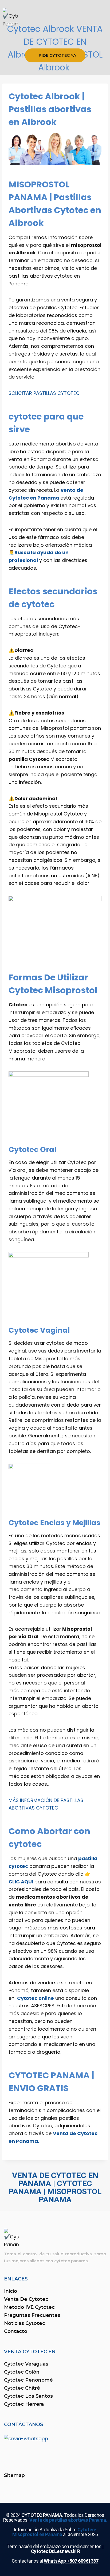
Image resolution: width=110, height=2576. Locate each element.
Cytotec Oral (32, 1149)
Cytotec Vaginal (39, 1330)
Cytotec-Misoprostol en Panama (54, 2532)
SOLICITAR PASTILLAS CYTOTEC (44, 393)
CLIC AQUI (21, 1882)
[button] (55, 38)
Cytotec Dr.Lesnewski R (56, 2551)
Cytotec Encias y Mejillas (54, 1523)
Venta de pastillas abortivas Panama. (68, 2520)
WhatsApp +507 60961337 (71, 2561)
